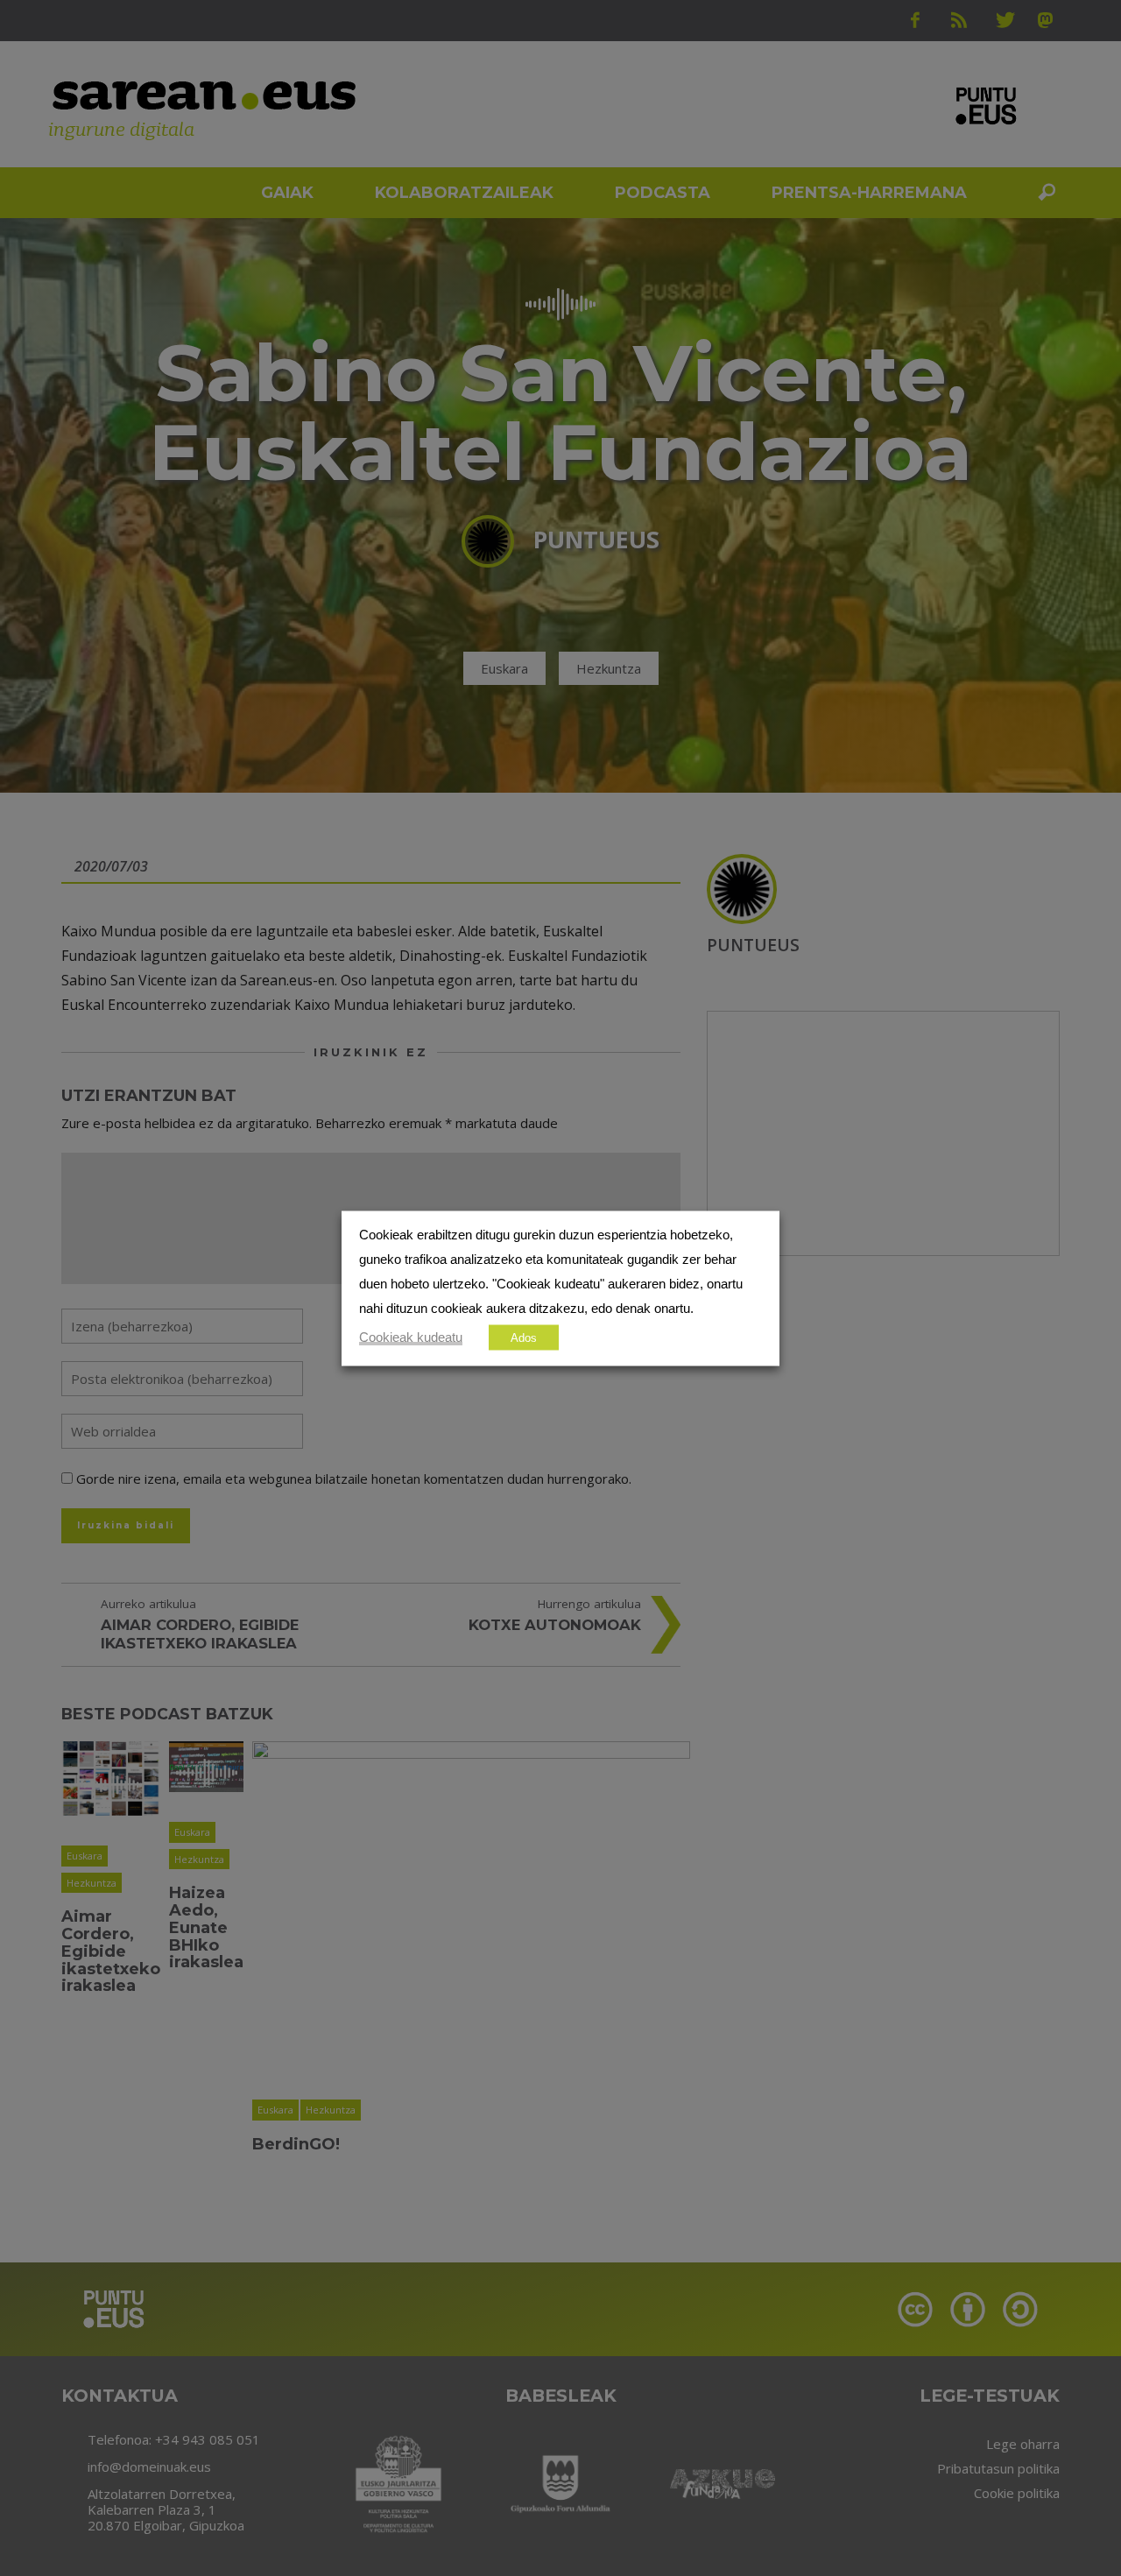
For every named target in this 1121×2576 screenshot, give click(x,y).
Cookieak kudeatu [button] (411, 1337)
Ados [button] (524, 1337)
